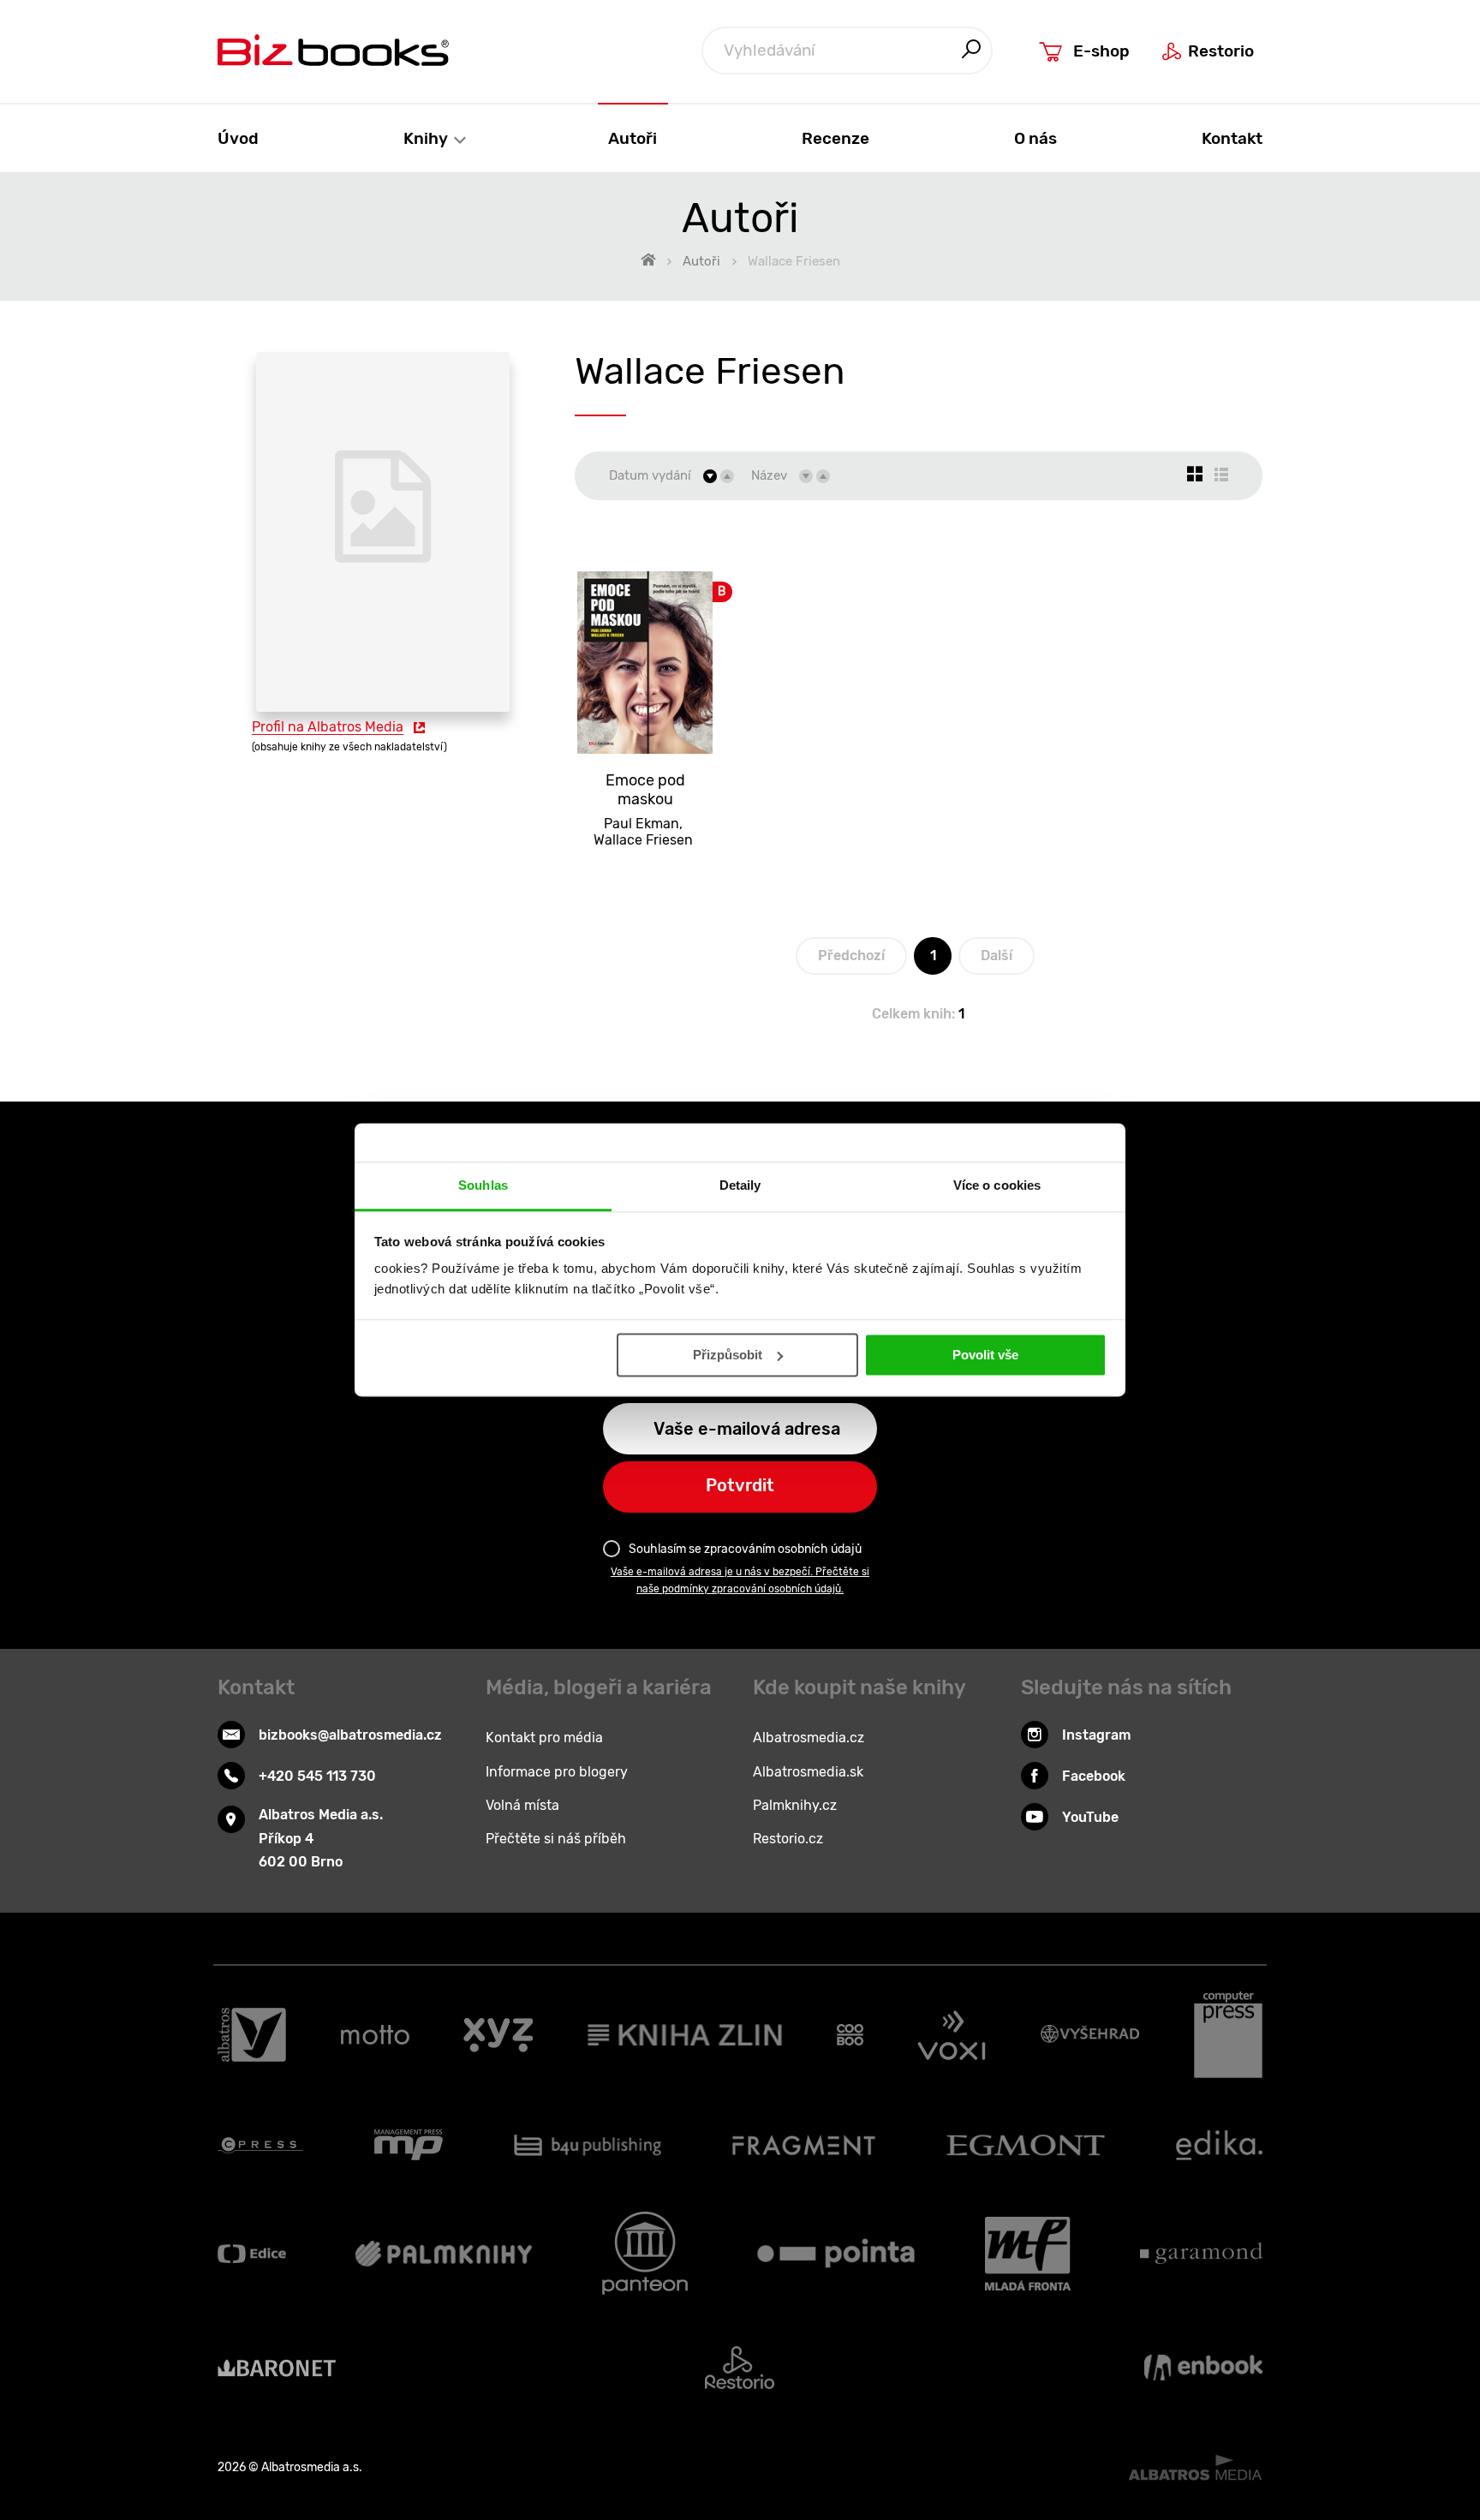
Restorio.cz (788, 1839)
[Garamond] (1201, 2253)
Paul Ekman (642, 824)
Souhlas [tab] (483, 1185)
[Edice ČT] (252, 2253)
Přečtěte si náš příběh (556, 1839)
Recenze (835, 138)
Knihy (427, 138)
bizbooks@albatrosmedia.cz (350, 1735)
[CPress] (260, 2145)
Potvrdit (740, 1485)
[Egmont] (1026, 2145)
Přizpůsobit (728, 1355)
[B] (645, 642)
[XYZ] (498, 2035)
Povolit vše (985, 1355)
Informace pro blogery (557, 1772)
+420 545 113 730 (317, 1776)
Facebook (1094, 1776)
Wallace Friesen (643, 840)
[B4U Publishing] (588, 2145)
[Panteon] (645, 2253)
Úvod (238, 138)
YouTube (1090, 1817)
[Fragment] (804, 2145)
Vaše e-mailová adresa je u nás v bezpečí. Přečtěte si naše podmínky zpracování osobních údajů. (740, 1580)
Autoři (633, 138)
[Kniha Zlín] (685, 2035)
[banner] (333, 50)
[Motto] (375, 2035)
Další (997, 955)
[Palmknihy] (444, 2253)
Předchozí (851, 955)
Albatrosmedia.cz (809, 1738)
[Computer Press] (1228, 2035)
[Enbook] (1203, 2368)
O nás (1035, 138)
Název (769, 475)
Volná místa (522, 1805)
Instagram (1096, 1735)
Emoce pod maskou (645, 790)
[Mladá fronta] (1028, 2253)
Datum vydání (650, 475)
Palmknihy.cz (795, 1805)
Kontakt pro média (544, 1738)
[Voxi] (952, 2035)
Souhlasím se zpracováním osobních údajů (745, 1549)
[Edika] (1220, 2145)
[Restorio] (740, 2368)
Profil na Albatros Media (328, 727)
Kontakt (1232, 138)
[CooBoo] (850, 2035)
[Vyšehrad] (1090, 2035)
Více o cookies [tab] (997, 1185)
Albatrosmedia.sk (808, 1772)
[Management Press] (409, 2145)
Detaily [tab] (740, 1185)
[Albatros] (252, 2035)
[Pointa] (836, 2253)
